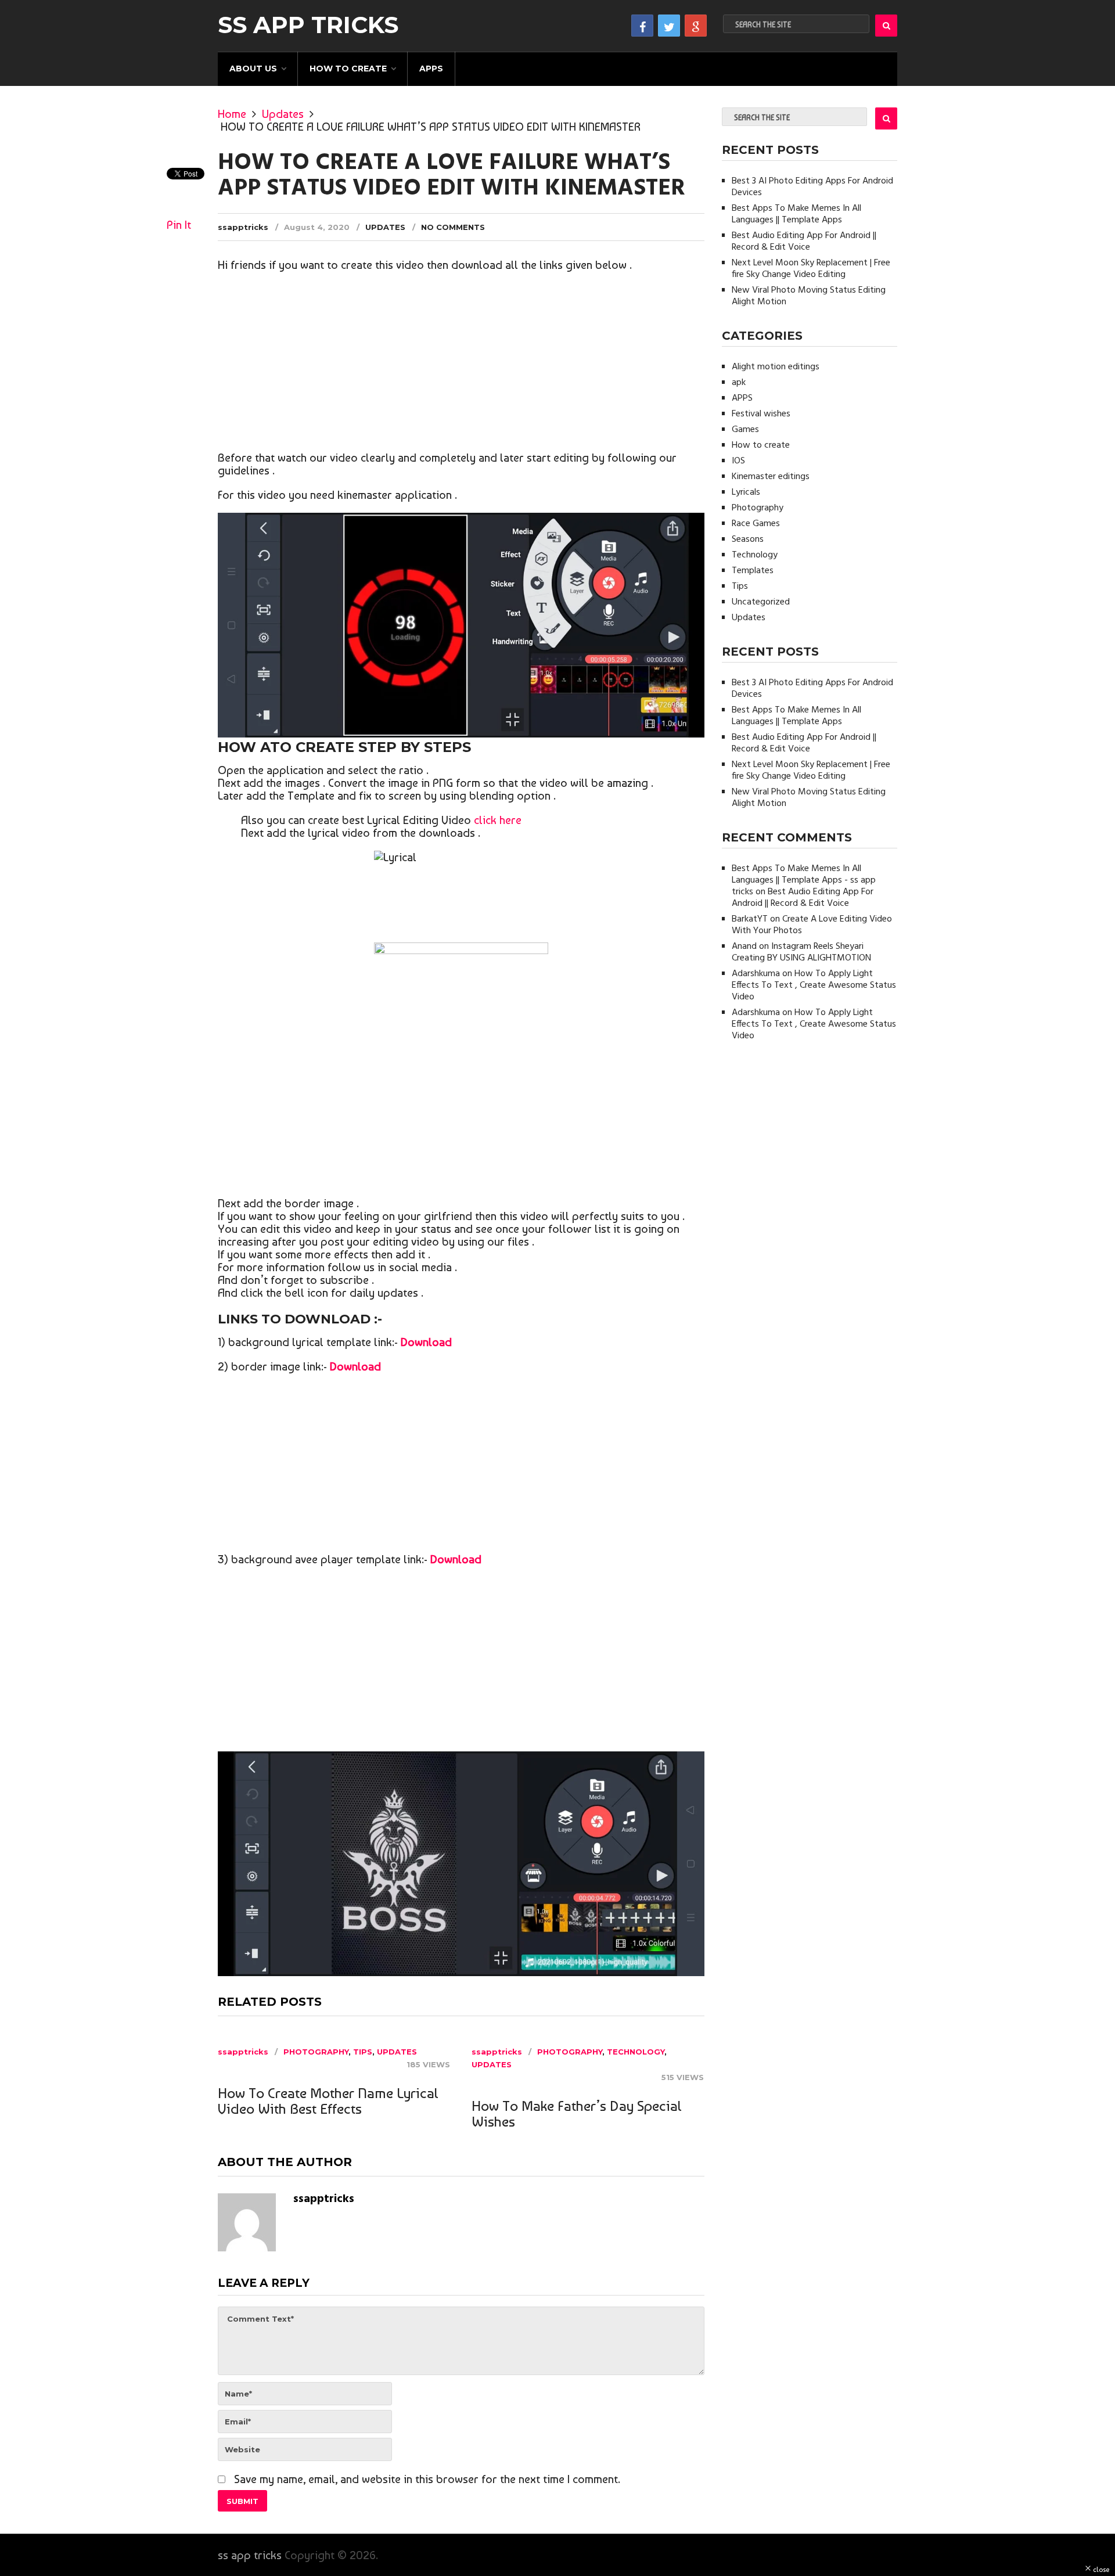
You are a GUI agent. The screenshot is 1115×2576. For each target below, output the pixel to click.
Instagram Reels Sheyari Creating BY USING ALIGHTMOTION (801, 952)
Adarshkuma (756, 974)
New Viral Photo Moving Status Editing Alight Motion (809, 296)
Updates (283, 114)
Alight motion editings (776, 367)
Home (232, 114)
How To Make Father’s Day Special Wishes (577, 2114)
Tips (363, 2052)
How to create (348, 69)
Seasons (748, 539)
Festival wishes (761, 414)
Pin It (179, 225)
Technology (636, 2052)
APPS (431, 69)
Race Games (756, 524)
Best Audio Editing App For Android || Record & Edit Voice (804, 242)
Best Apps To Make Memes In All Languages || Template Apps (796, 214)
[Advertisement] (461, 364)
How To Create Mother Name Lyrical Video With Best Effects (328, 2101)
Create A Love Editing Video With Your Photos (812, 925)
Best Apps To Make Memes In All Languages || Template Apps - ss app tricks (804, 880)
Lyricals (746, 492)
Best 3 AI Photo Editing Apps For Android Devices (812, 187)
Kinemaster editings (771, 477)
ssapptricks (243, 227)
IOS (738, 461)
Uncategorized (761, 602)
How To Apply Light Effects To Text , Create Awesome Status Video (814, 985)
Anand (744, 947)
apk (739, 383)
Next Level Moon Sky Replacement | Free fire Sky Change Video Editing (811, 269)
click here (498, 820)
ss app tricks (308, 25)
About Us (253, 69)
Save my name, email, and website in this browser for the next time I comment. (427, 2479)
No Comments (453, 227)
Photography (316, 2052)
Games (745, 430)
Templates (753, 571)
